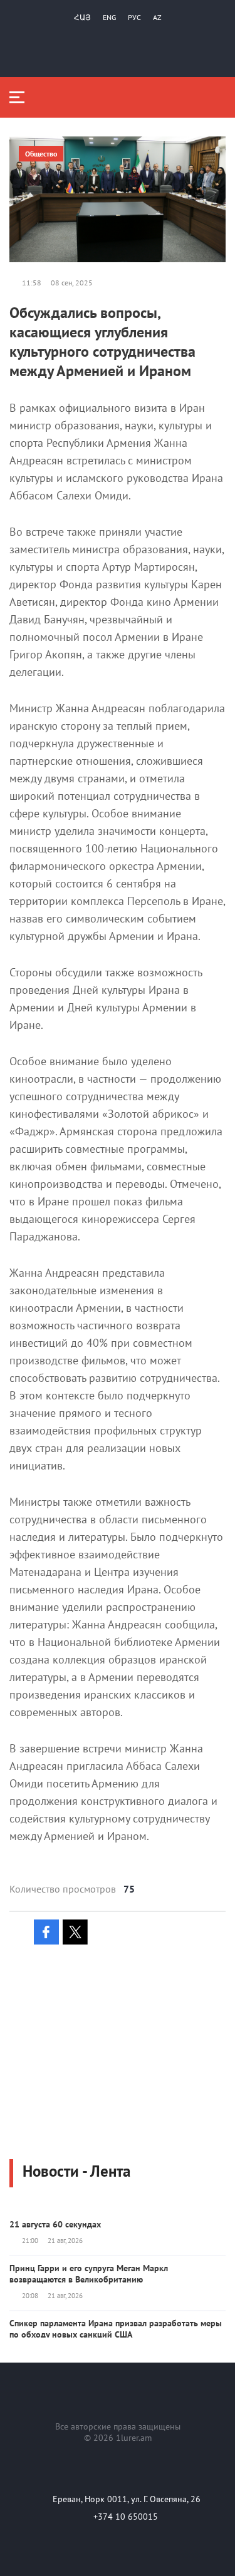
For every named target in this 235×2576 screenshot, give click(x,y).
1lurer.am (134, 2438)
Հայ (82, 17)
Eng (109, 17)
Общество (41, 154)
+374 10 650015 (126, 2517)
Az (157, 17)
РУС (134, 17)
